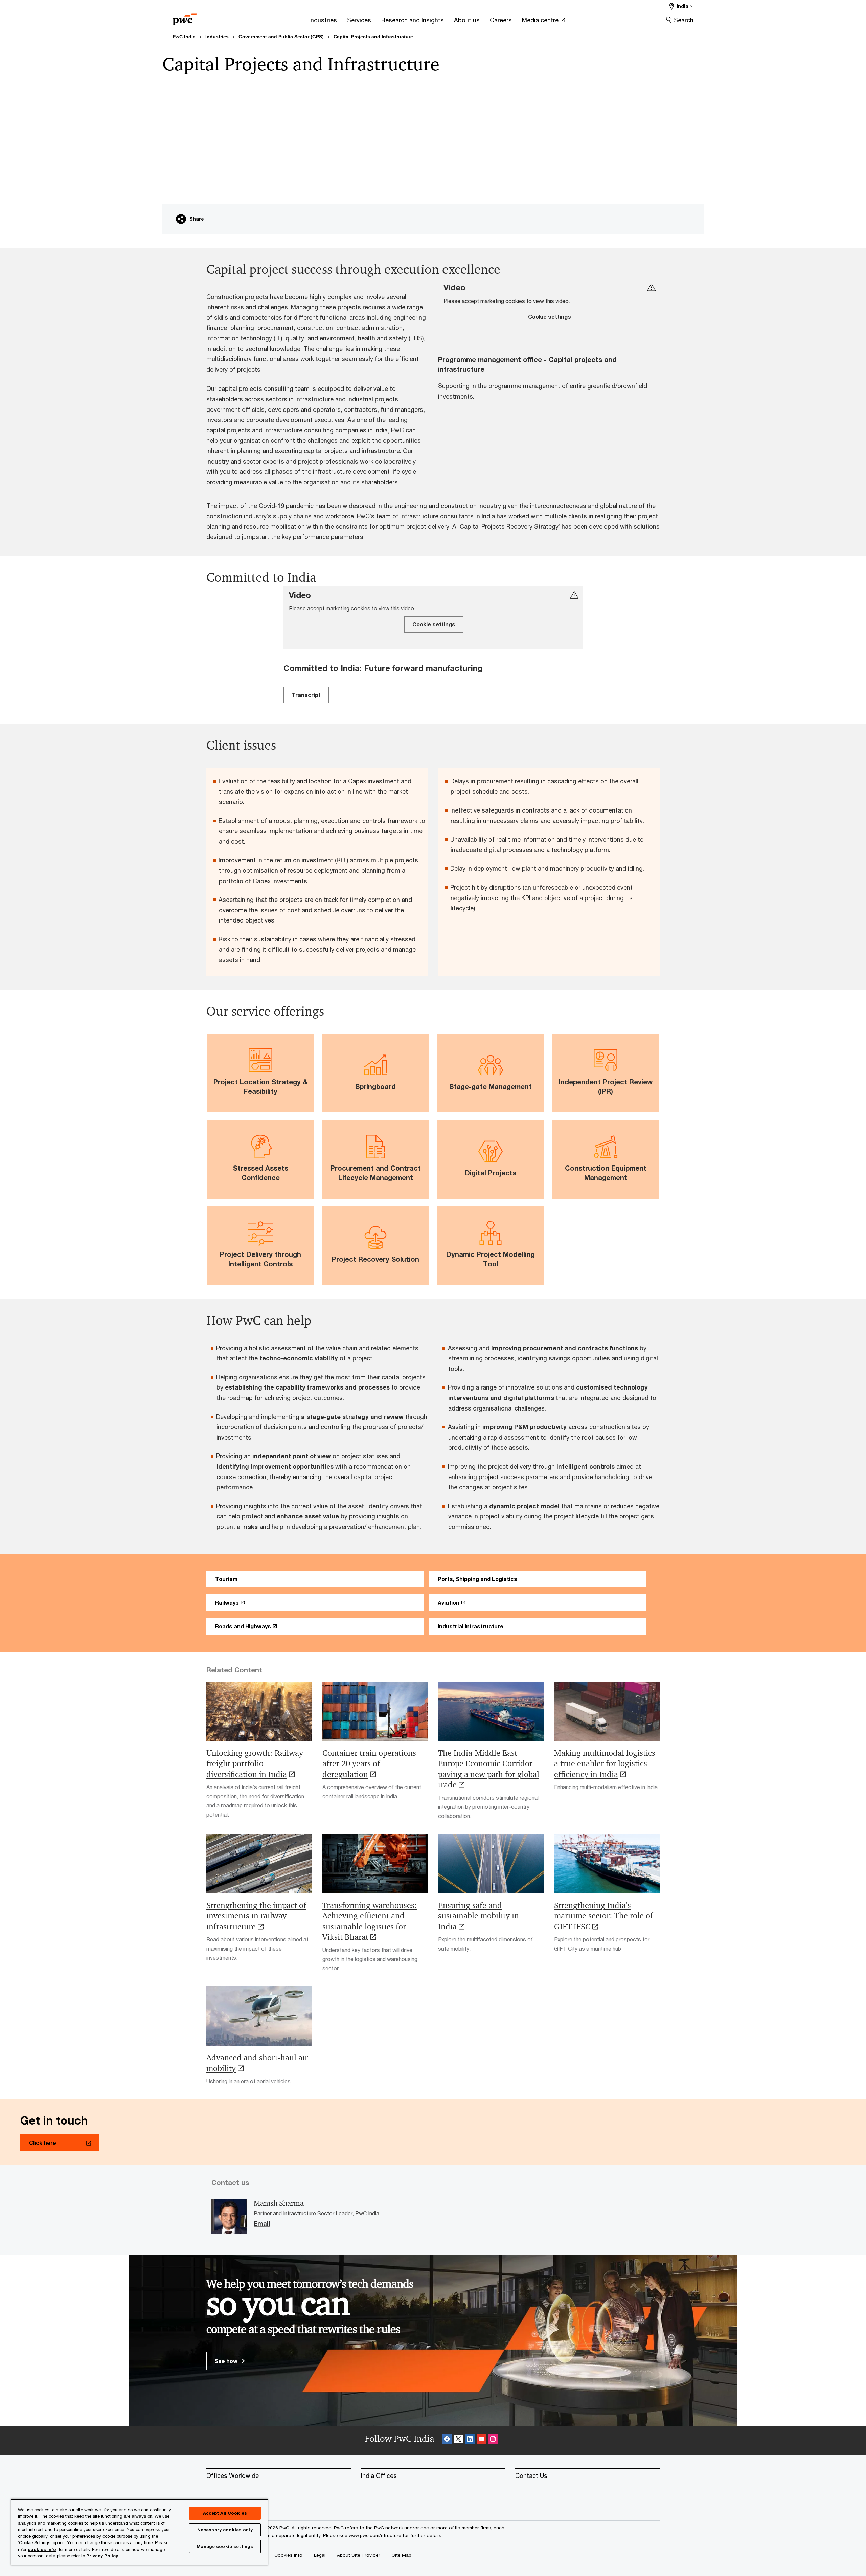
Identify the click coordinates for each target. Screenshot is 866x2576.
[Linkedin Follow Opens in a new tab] (470, 2440)
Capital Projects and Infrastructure (373, 37)
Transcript (306, 695)
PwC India (184, 37)
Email (262, 2224)
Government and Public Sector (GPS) (281, 37)
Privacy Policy (102, 2556)
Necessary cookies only (225, 2530)
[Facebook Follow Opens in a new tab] (447, 2440)
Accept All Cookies (225, 2513)
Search (684, 20)
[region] (139, 2532)
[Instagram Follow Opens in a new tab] (493, 2440)
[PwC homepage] (185, 17)
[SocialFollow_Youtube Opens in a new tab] (481, 2440)
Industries (217, 37)
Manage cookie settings (225, 2546)
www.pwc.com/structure (375, 2535)
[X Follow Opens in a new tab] (458, 2440)
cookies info (42, 2549)
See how (227, 2361)
